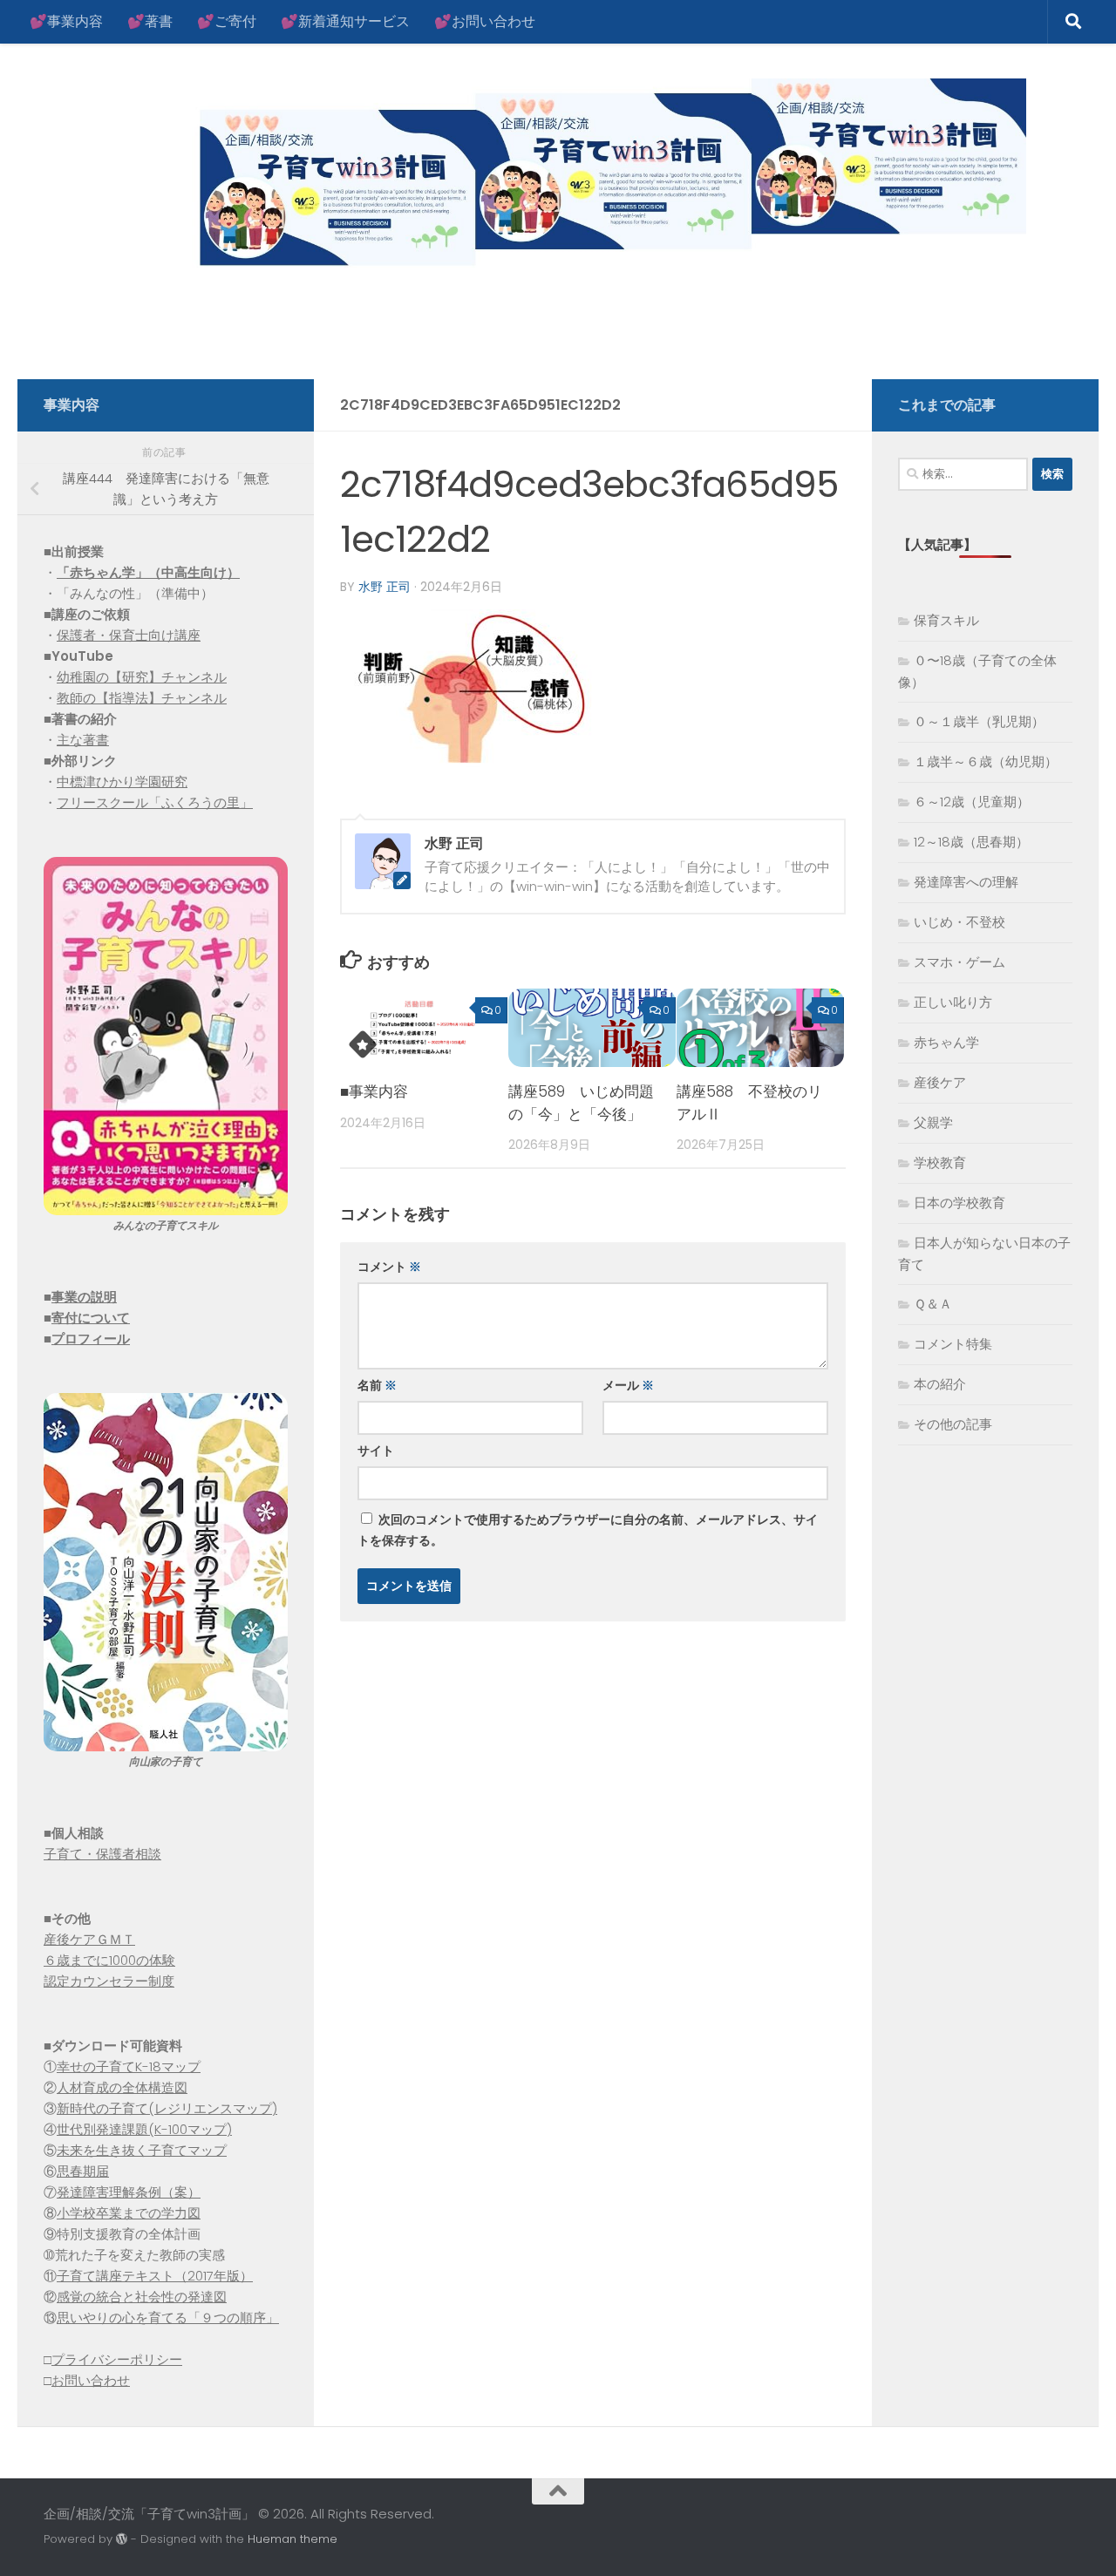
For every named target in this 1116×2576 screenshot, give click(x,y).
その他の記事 (953, 1424)
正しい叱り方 (953, 1002)
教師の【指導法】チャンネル (142, 698)
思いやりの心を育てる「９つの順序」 (168, 2318)
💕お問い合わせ (485, 21)
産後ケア (940, 1082)
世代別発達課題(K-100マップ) (144, 2129)
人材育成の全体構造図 (122, 2087)
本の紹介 (940, 1384)
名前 (377, 1385)
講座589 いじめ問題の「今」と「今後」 (581, 1103)
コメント (389, 1267)
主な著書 (83, 740)
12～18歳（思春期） (971, 842)
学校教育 (940, 1162)
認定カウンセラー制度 (109, 1981)
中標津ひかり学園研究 (122, 782)
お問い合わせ (91, 2380)
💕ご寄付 (227, 21)
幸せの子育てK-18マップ (129, 2066)
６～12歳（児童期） (972, 802)
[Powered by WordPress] (122, 2539)
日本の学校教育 (959, 1203)
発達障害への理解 (966, 882)
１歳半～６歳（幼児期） (986, 761)
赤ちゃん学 (946, 1042)
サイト (376, 1451)
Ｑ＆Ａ (933, 1304)
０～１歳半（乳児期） (979, 721)
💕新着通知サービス (345, 21)
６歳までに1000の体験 (109, 1960)
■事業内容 (374, 1091)
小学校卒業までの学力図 (129, 2213)
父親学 (933, 1122)
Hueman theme (293, 2539)
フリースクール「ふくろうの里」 (155, 802)
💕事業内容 (66, 21)
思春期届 (83, 2171)
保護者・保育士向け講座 (129, 635)
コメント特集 (953, 1344)
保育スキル (946, 620)
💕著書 (150, 21)
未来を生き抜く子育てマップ (142, 2150)
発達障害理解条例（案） (129, 2192)
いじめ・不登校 (959, 922)
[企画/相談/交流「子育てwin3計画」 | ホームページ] (535, 177)
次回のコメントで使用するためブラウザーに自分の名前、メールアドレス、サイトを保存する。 (588, 1530)
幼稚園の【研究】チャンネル (142, 677)
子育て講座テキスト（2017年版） (155, 2276)
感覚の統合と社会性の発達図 (142, 2297)
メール (628, 1385)
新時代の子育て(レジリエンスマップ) (167, 2108)
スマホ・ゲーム (959, 962)
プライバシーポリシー (117, 2359)
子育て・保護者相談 (102, 1854)
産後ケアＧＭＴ (89, 1939)
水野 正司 (384, 587)
